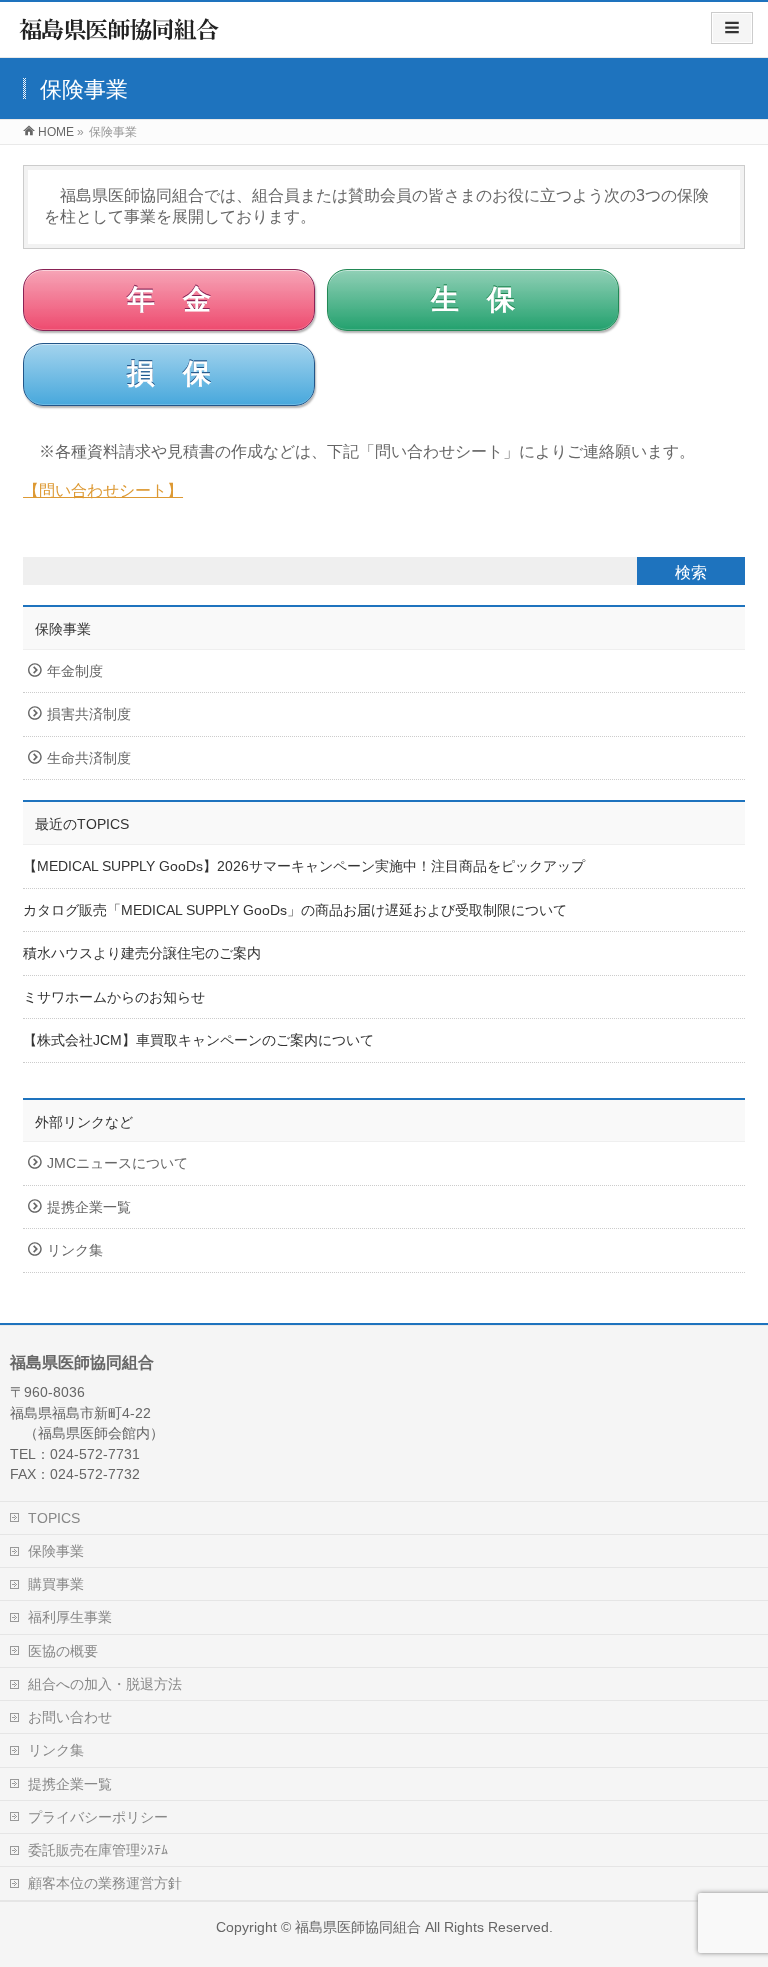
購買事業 (56, 1584)
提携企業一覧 (89, 1207)
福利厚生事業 (70, 1617)
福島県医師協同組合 (358, 1927)
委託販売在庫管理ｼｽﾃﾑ (98, 1850)
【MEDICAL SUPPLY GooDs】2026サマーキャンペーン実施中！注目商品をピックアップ (304, 866)
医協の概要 (63, 1651)
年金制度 (75, 671)
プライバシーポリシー (98, 1817)
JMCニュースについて (117, 1163)
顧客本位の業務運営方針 (105, 1883)
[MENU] (732, 28)
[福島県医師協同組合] (120, 35)
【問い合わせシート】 (103, 490)
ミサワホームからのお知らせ (114, 997)
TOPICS (54, 1518)
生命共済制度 (89, 758)
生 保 (473, 299)
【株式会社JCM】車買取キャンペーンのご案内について (198, 1040)
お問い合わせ (70, 1717)
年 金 (169, 299)
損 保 (169, 373)
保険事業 (63, 629)
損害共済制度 (89, 714)
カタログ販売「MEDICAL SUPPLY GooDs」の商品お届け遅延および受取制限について (295, 910)
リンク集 (75, 1250)
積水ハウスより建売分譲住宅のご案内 (142, 953)
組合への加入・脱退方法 (105, 1684)
